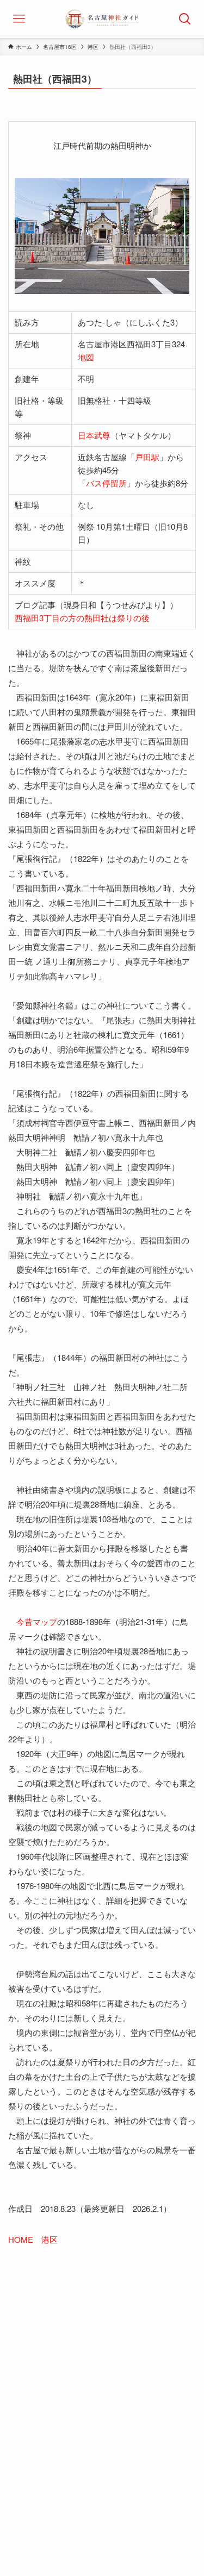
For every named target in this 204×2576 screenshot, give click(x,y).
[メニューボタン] (19, 19)
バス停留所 (106, 483)
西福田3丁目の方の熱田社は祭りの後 (82, 618)
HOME (21, 2239)
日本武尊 (94, 435)
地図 (86, 357)
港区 (50, 2239)
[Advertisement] (102, 2381)
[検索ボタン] (185, 19)
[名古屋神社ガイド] (102, 19)
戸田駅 (147, 457)
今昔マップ (37, 1621)
